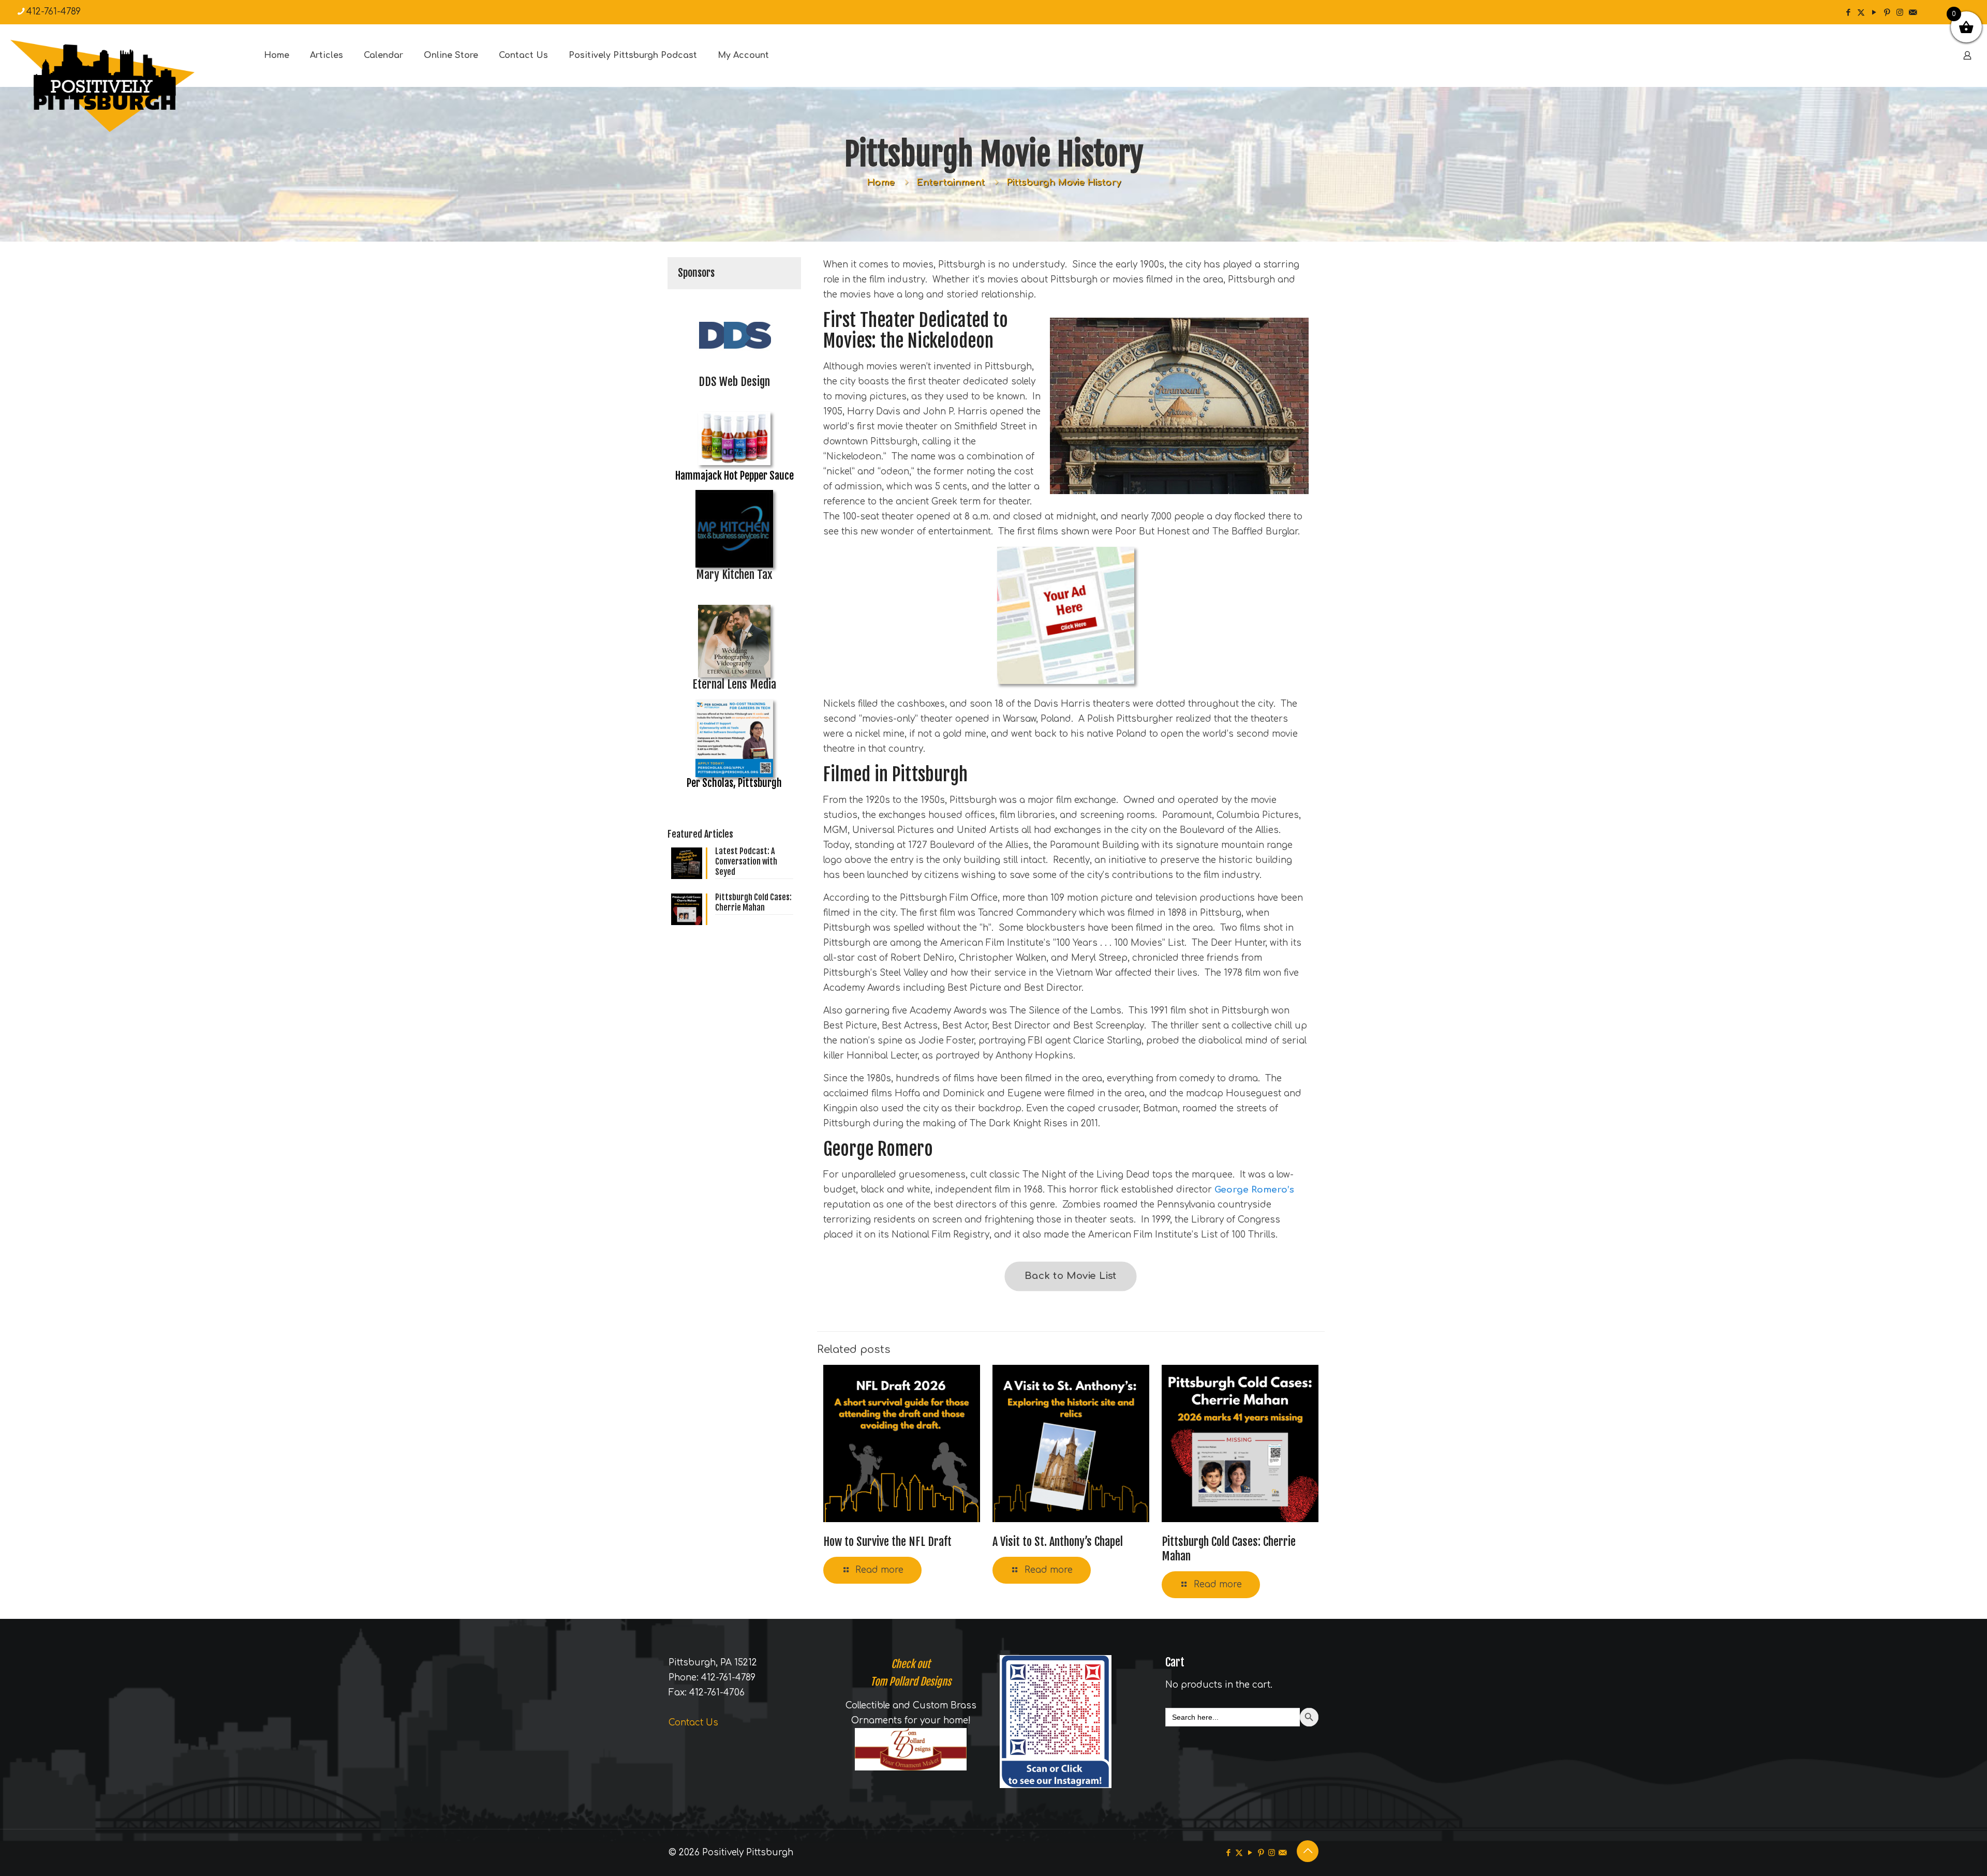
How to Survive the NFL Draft (887, 1542)
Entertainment (951, 182)
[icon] (1913, 13)
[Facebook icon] (1848, 13)
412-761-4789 (54, 12)
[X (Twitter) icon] (1861, 13)
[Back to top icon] (1308, 1851)
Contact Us (693, 1723)
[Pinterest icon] (1887, 13)
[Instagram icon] (1900, 13)
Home (881, 182)
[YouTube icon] (1874, 13)
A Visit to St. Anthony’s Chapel (1058, 1542)
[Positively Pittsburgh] (124, 86)
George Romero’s (1254, 1190)
